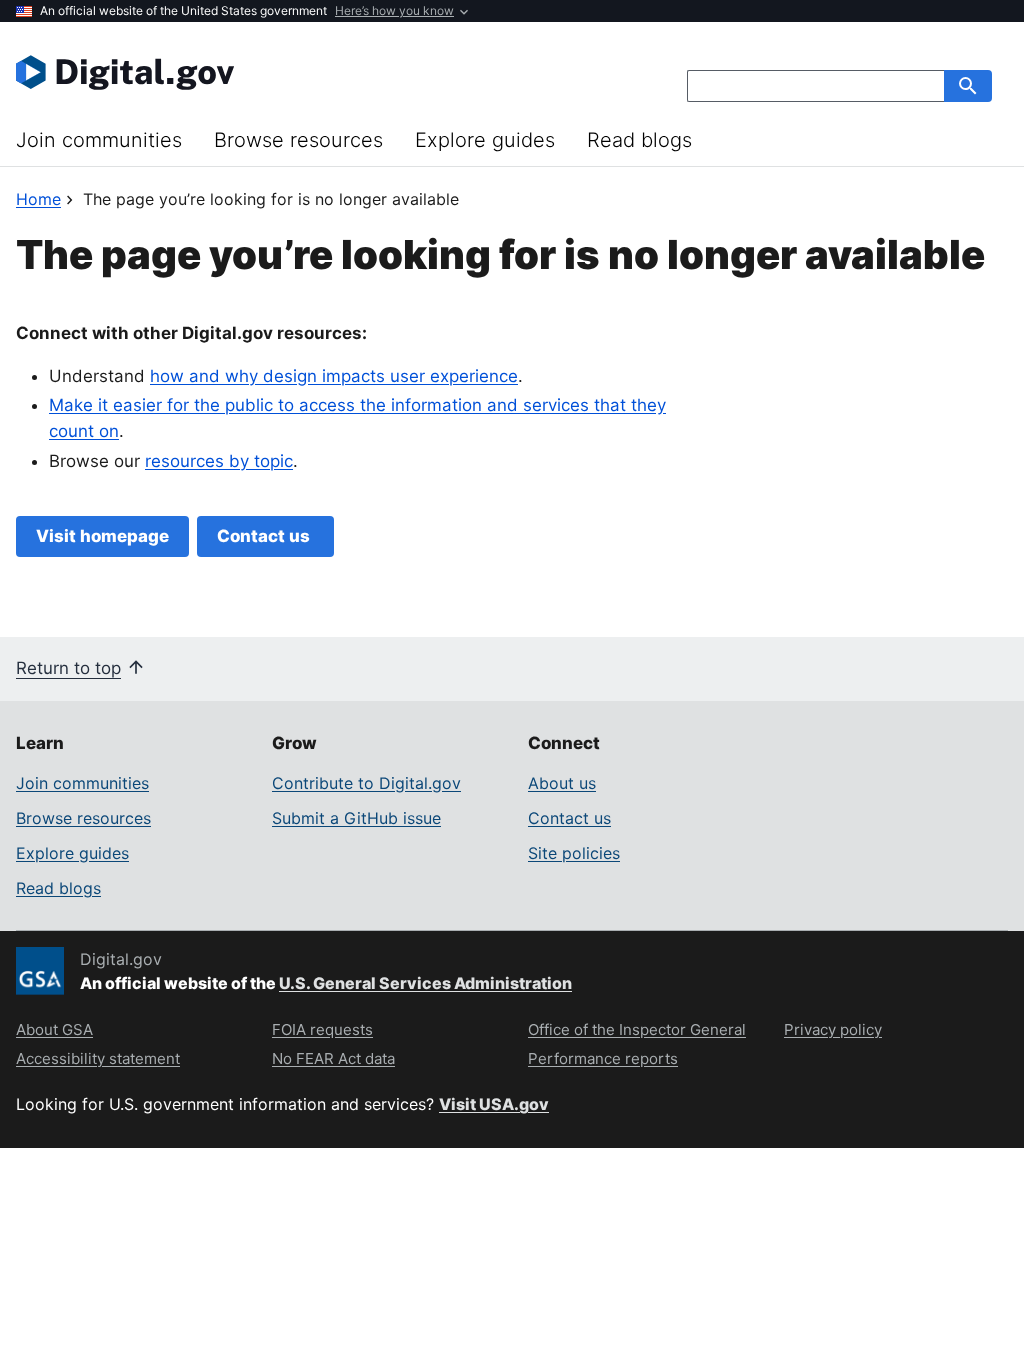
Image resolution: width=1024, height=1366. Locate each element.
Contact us (265, 536)
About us (562, 783)
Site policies (574, 853)
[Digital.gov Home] (264, 72)
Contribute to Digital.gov (366, 783)
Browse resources (298, 140)
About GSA (54, 1029)
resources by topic (219, 461)
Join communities (99, 140)
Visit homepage (102, 536)
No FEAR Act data (333, 1058)
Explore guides (485, 140)
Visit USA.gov (494, 1104)
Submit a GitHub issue (356, 818)
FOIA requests (322, 1029)
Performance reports (603, 1058)
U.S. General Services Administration (425, 983)
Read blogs (639, 140)
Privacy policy (833, 1029)
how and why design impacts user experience (334, 376)
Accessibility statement (98, 1058)
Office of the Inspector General (637, 1029)
